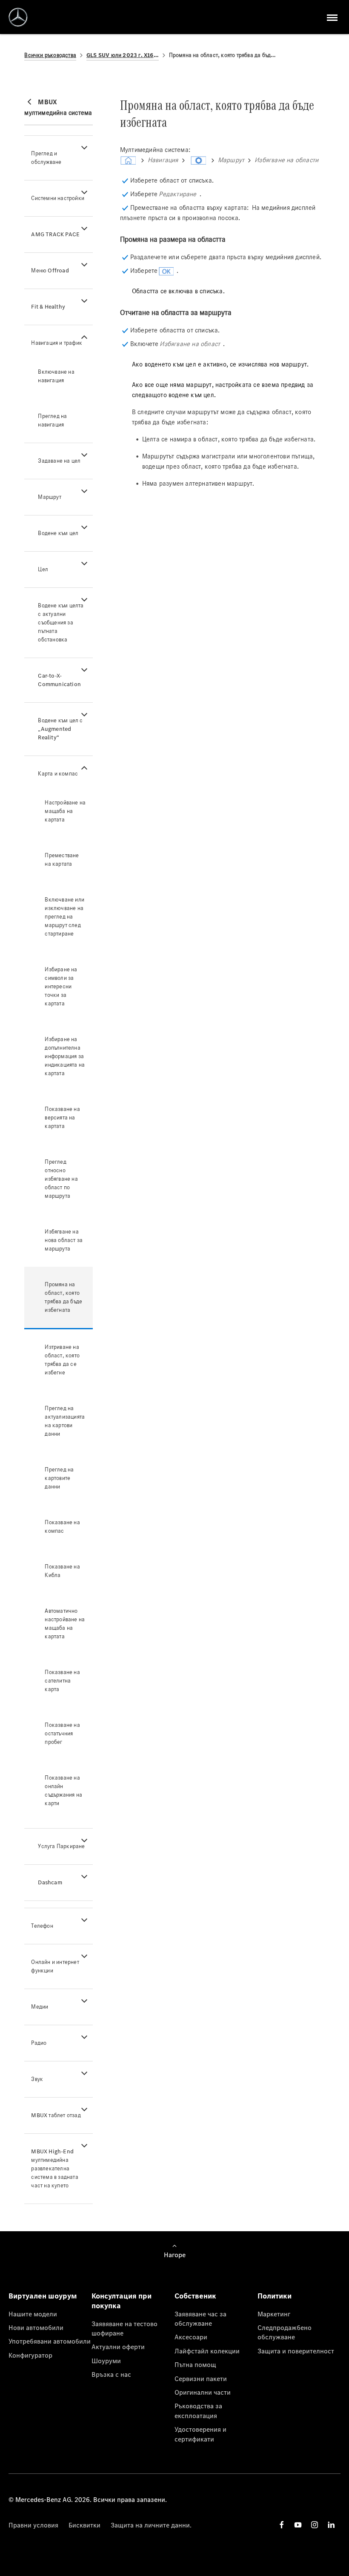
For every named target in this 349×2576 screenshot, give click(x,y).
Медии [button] (40, 2007)
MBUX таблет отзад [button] (56, 2115)
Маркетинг (274, 2314)
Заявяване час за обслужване (200, 2318)
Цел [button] (43, 569)
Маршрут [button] (49, 497)
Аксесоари (191, 2337)
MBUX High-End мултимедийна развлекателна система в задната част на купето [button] (54, 2168)
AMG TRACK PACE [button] (55, 234)
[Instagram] (315, 2525)
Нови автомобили (36, 2327)
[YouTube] (298, 2525)
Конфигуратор (30, 2355)
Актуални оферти (118, 2347)
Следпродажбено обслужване (285, 2332)
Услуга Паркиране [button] (61, 1846)
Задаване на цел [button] (59, 461)
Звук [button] (37, 2079)
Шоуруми (106, 2361)
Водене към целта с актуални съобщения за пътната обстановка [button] (61, 623)
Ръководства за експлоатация (198, 2410)
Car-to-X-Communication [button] (59, 680)
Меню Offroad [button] (50, 270)
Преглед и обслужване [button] (46, 158)
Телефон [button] (42, 1926)
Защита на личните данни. (151, 2525)
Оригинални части (203, 2392)
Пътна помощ (195, 2364)
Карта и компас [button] (58, 774)
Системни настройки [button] (58, 198)
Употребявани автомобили (50, 2341)
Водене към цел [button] (58, 533)
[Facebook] (282, 2525)
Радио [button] (39, 2043)
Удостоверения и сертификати (200, 2434)
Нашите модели (33, 2314)
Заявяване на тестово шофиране (124, 2328)
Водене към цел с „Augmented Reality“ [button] (60, 729)
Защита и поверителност (296, 2351)
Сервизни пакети (201, 2379)
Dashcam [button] (50, 1882)
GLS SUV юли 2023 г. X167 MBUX (123, 55)
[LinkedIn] (331, 2525)
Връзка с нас (111, 2374)
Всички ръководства (50, 55)
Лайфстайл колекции (207, 2351)
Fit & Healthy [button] (48, 307)
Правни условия (33, 2525)
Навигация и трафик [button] (57, 343)
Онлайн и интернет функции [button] (55, 1966)
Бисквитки (84, 2525)
